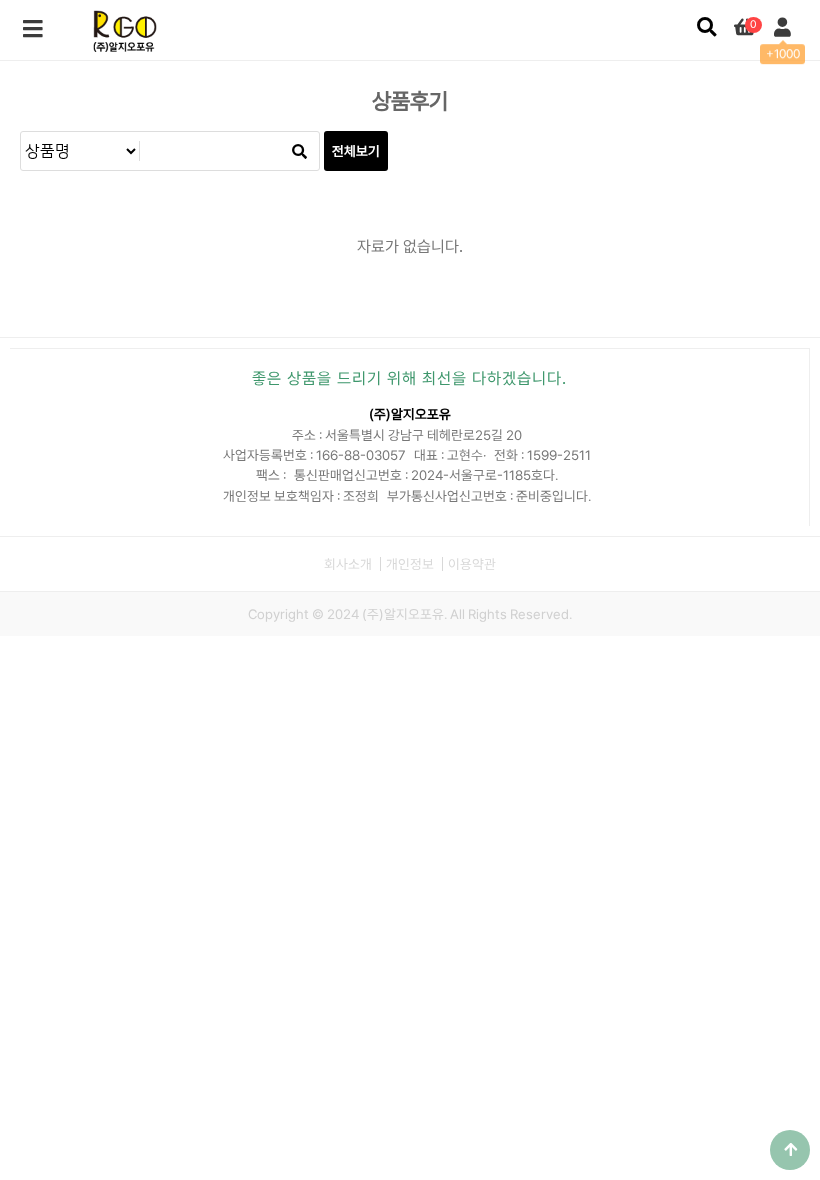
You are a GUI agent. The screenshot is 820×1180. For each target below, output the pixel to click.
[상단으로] (790, 1150)
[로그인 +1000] (782, 27)
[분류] (33, 30)
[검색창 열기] (706, 27)
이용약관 (472, 564)
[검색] (299, 151)
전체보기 (356, 151)
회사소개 (348, 564)
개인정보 (410, 564)
